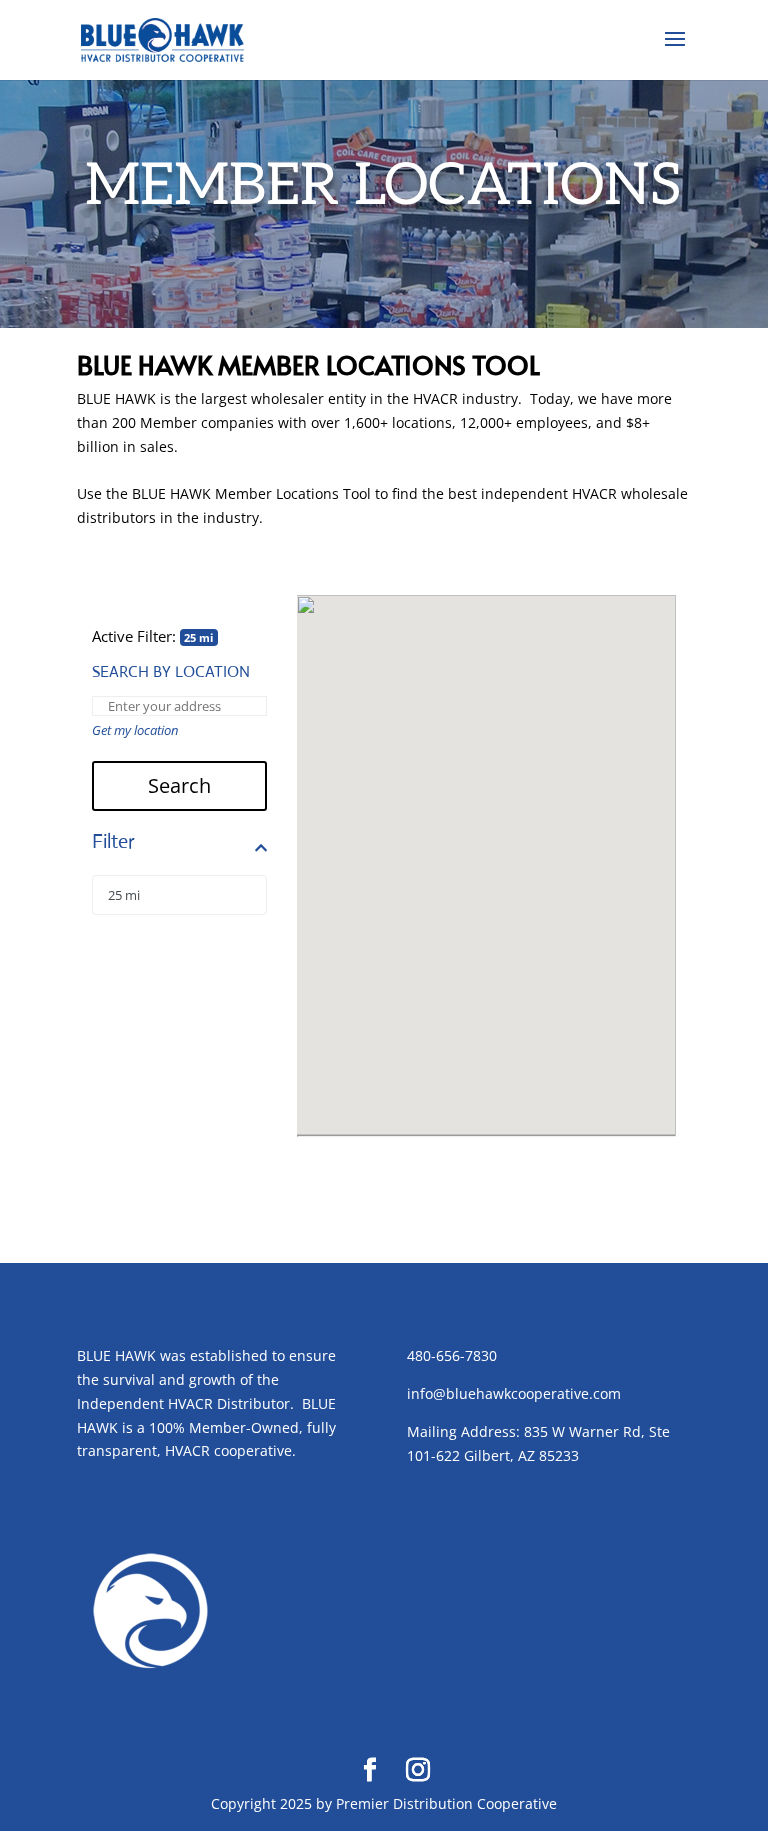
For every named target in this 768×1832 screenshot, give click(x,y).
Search (179, 785)
